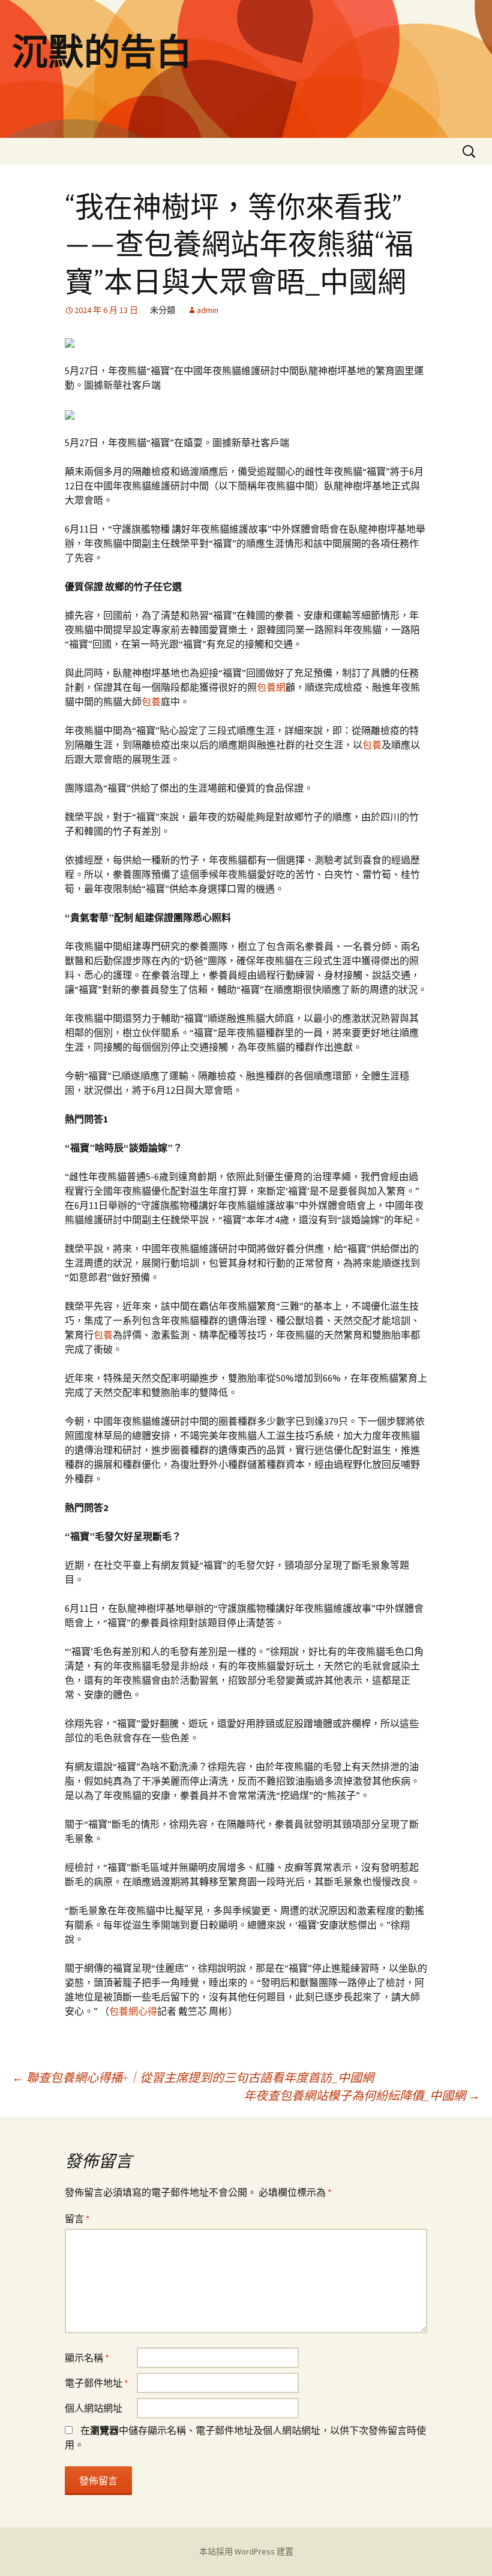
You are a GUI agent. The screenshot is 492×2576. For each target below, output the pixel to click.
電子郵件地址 (97, 2383)
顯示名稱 (87, 2358)
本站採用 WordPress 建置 (246, 2551)
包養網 (271, 687)
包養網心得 (133, 2011)
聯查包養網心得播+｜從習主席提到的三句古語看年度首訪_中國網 (193, 2077)
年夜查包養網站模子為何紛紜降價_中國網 (362, 2095)
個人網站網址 (94, 2408)
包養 (151, 702)
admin (208, 310)
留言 (77, 2219)
